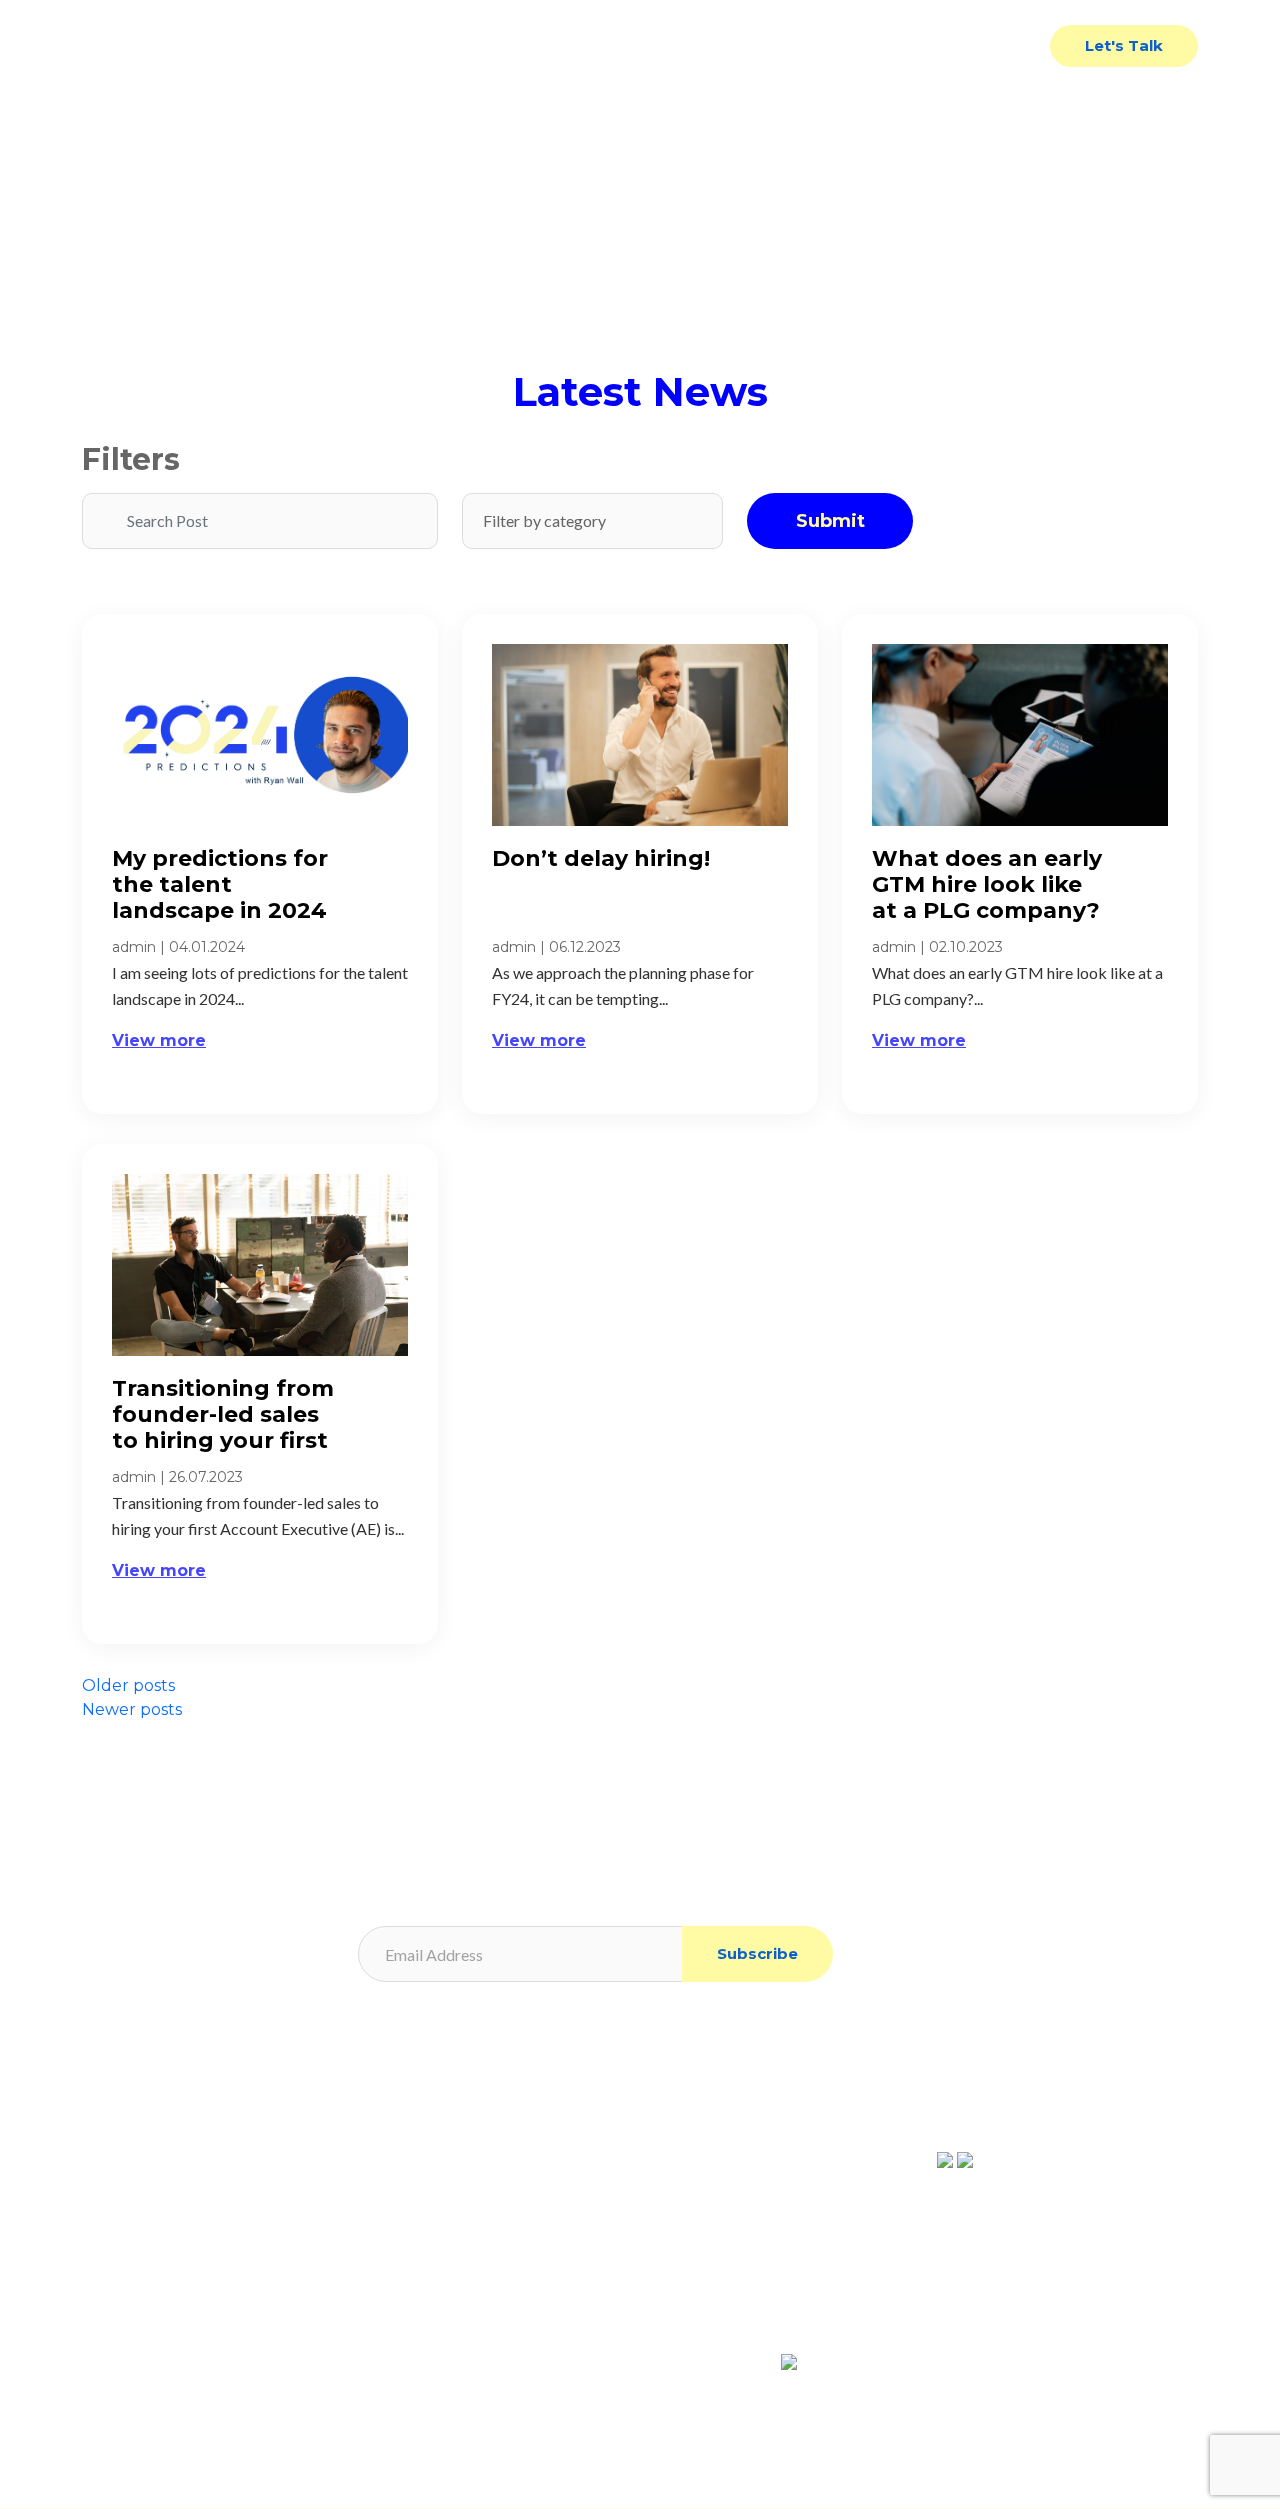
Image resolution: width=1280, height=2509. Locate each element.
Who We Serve (693, 45)
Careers (109, 2247)
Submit (830, 521)
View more (159, 1040)
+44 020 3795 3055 (755, 2260)
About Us (115, 2187)
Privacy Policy (416, 2097)
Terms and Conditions (441, 2157)
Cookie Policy (415, 2127)
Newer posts (132, 1709)
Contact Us (982, 45)
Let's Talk (1124, 45)
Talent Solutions (523, 45)
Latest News (845, 45)
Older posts (128, 1685)
